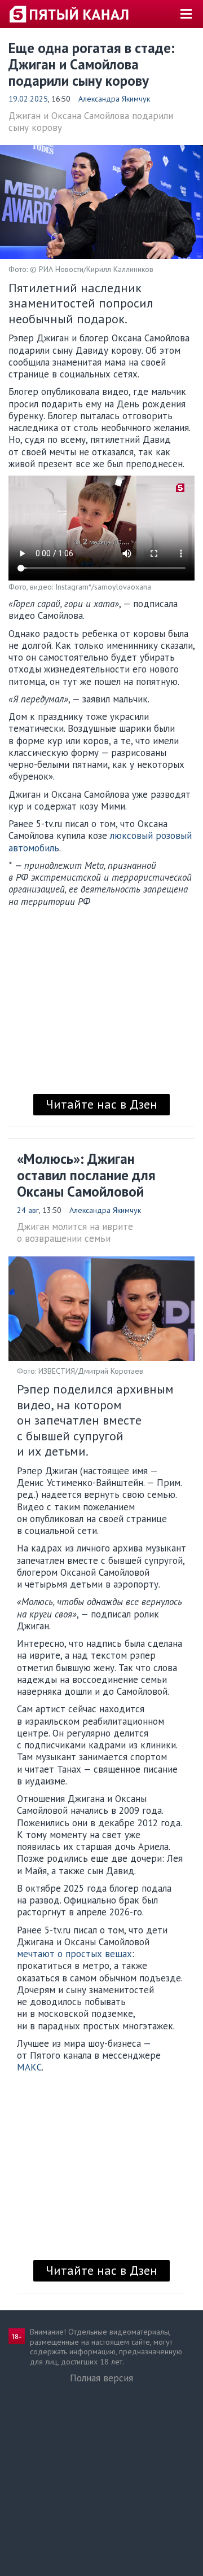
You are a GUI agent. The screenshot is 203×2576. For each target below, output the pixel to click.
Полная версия (101, 2378)
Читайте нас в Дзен (101, 1104)
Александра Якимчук (114, 99)
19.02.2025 (28, 99)
